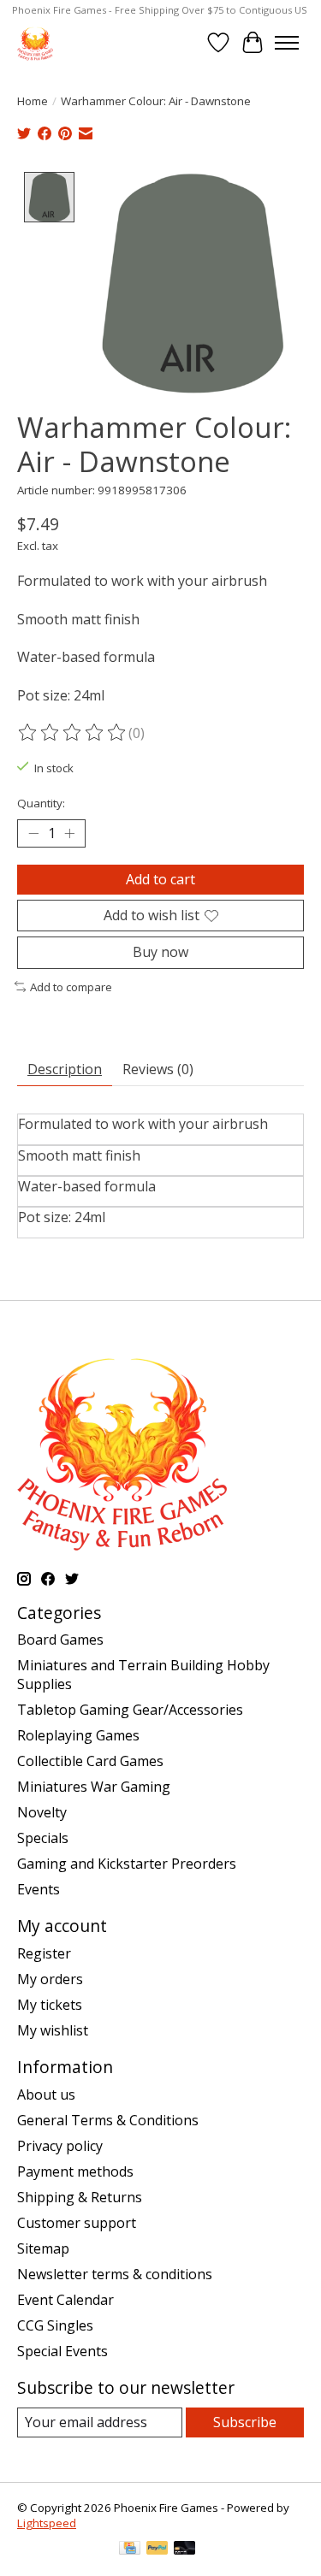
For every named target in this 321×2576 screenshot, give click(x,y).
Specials (43, 1838)
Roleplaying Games (78, 1735)
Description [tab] (65, 1069)
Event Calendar (65, 2300)
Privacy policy (60, 2146)
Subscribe (245, 2422)
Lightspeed (47, 2523)
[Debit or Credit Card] (185, 2549)
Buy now (160, 952)
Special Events (62, 2351)
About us (46, 2094)
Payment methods (75, 2171)
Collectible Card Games (90, 1761)
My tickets (50, 2005)
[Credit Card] (130, 2549)
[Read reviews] (73, 733)
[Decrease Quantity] (33, 834)
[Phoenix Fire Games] (35, 42)
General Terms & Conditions (108, 2120)
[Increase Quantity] (69, 834)
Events (39, 1889)
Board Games (60, 1640)
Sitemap (43, 2248)
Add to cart (160, 879)
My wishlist (53, 2030)
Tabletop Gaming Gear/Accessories (130, 1710)
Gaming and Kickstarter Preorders (127, 1864)
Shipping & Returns (80, 2197)
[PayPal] (158, 2549)
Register (44, 1953)
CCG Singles (55, 2325)
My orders (50, 1979)
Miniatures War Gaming (94, 1787)
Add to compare (71, 987)
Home (33, 101)
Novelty (42, 1812)
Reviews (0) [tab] (158, 1069)
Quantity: (41, 803)
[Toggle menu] (287, 43)
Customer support (77, 2223)
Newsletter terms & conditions (115, 2274)
